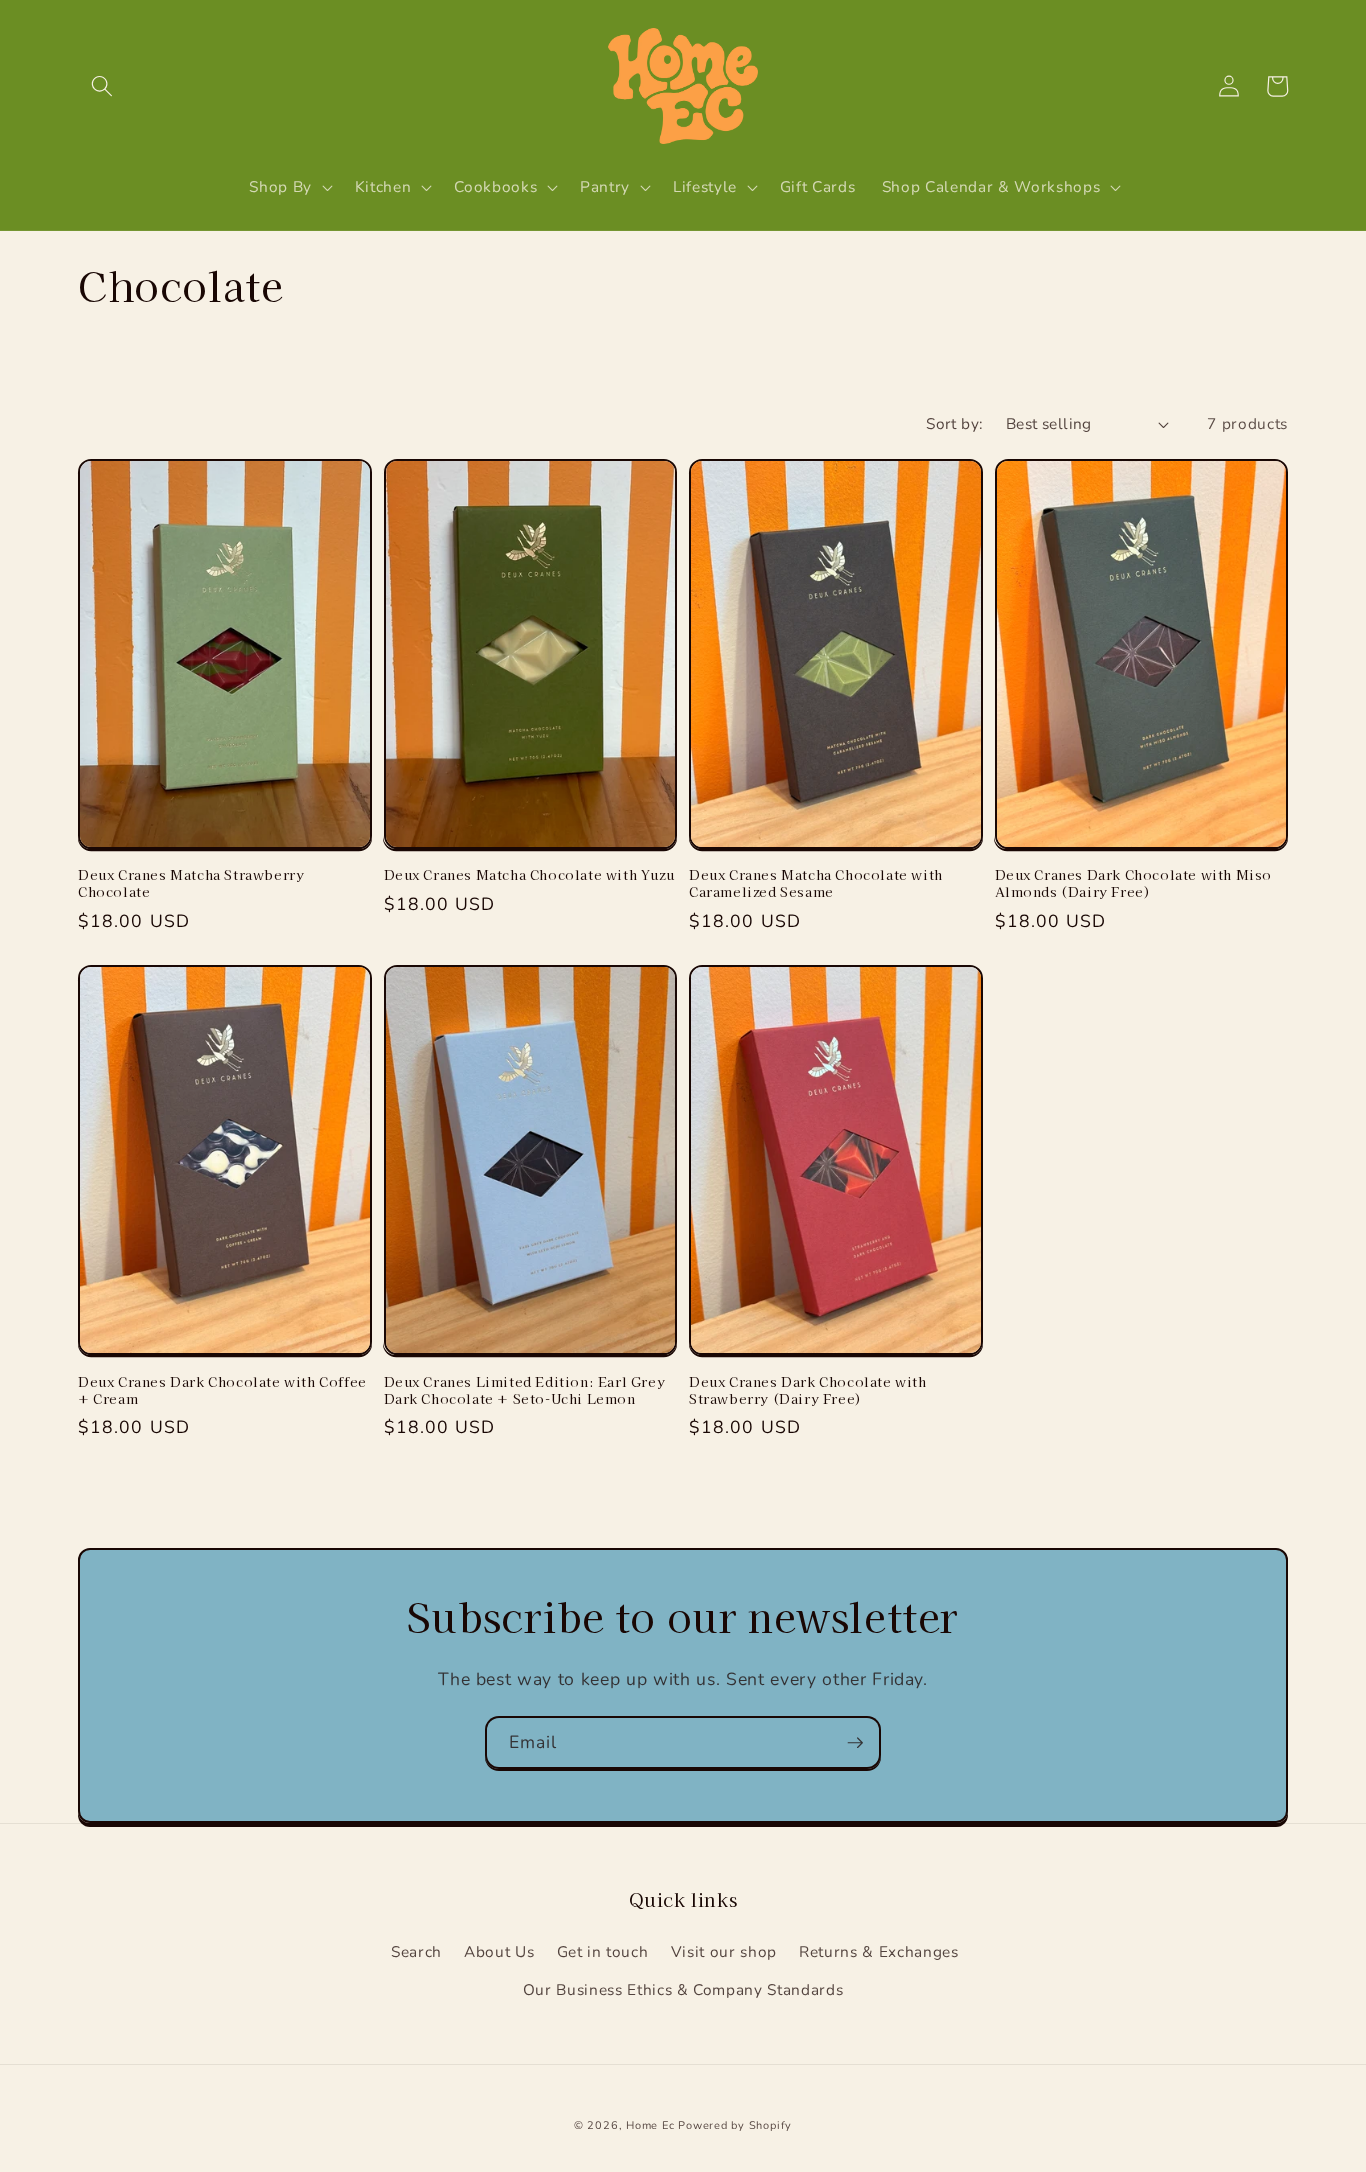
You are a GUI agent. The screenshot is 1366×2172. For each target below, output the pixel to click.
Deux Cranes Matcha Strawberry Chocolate (191, 884)
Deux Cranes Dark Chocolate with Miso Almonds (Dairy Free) (1134, 884)
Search (416, 1951)
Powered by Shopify (735, 2125)
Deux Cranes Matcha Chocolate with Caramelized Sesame (816, 884)
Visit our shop (724, 1951)
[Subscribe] (855, 1743)
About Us (499, 1951)
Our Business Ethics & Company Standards (683, 1989)
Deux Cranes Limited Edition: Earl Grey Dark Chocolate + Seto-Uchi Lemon (525, 1391)
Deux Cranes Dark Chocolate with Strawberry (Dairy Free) (808, 1391)
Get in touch (603, 1951)
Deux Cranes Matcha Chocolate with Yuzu (529, 875)
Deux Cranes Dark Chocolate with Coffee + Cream (222, 1391)
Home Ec (650, 2125)
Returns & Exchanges (879, 1951)
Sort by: (955, 423)
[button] (102, 86)
